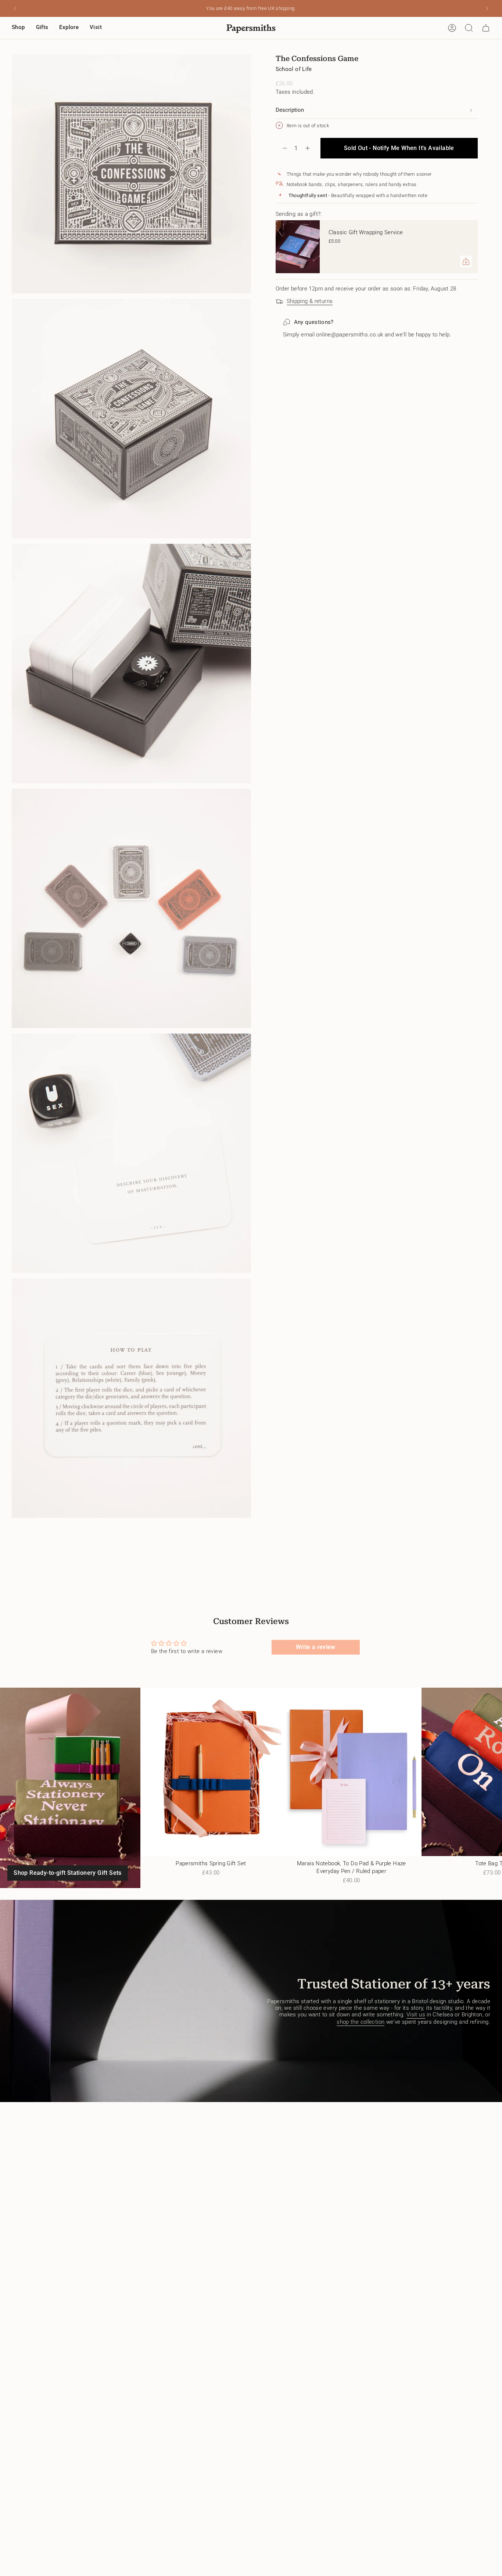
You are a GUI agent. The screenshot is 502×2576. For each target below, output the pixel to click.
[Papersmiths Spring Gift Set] (211, 1772)
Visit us (416, 2015)
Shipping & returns (310, 301)
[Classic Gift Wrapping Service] (298, 247)
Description (290, 110)
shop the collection (361, 2022)
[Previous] (15, 8)
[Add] (466, 261)
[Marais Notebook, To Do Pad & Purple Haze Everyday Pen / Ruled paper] (351, 1772)
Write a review (316, 1647)
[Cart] (486, 28)
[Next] (487, 8)
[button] (18, 28)
